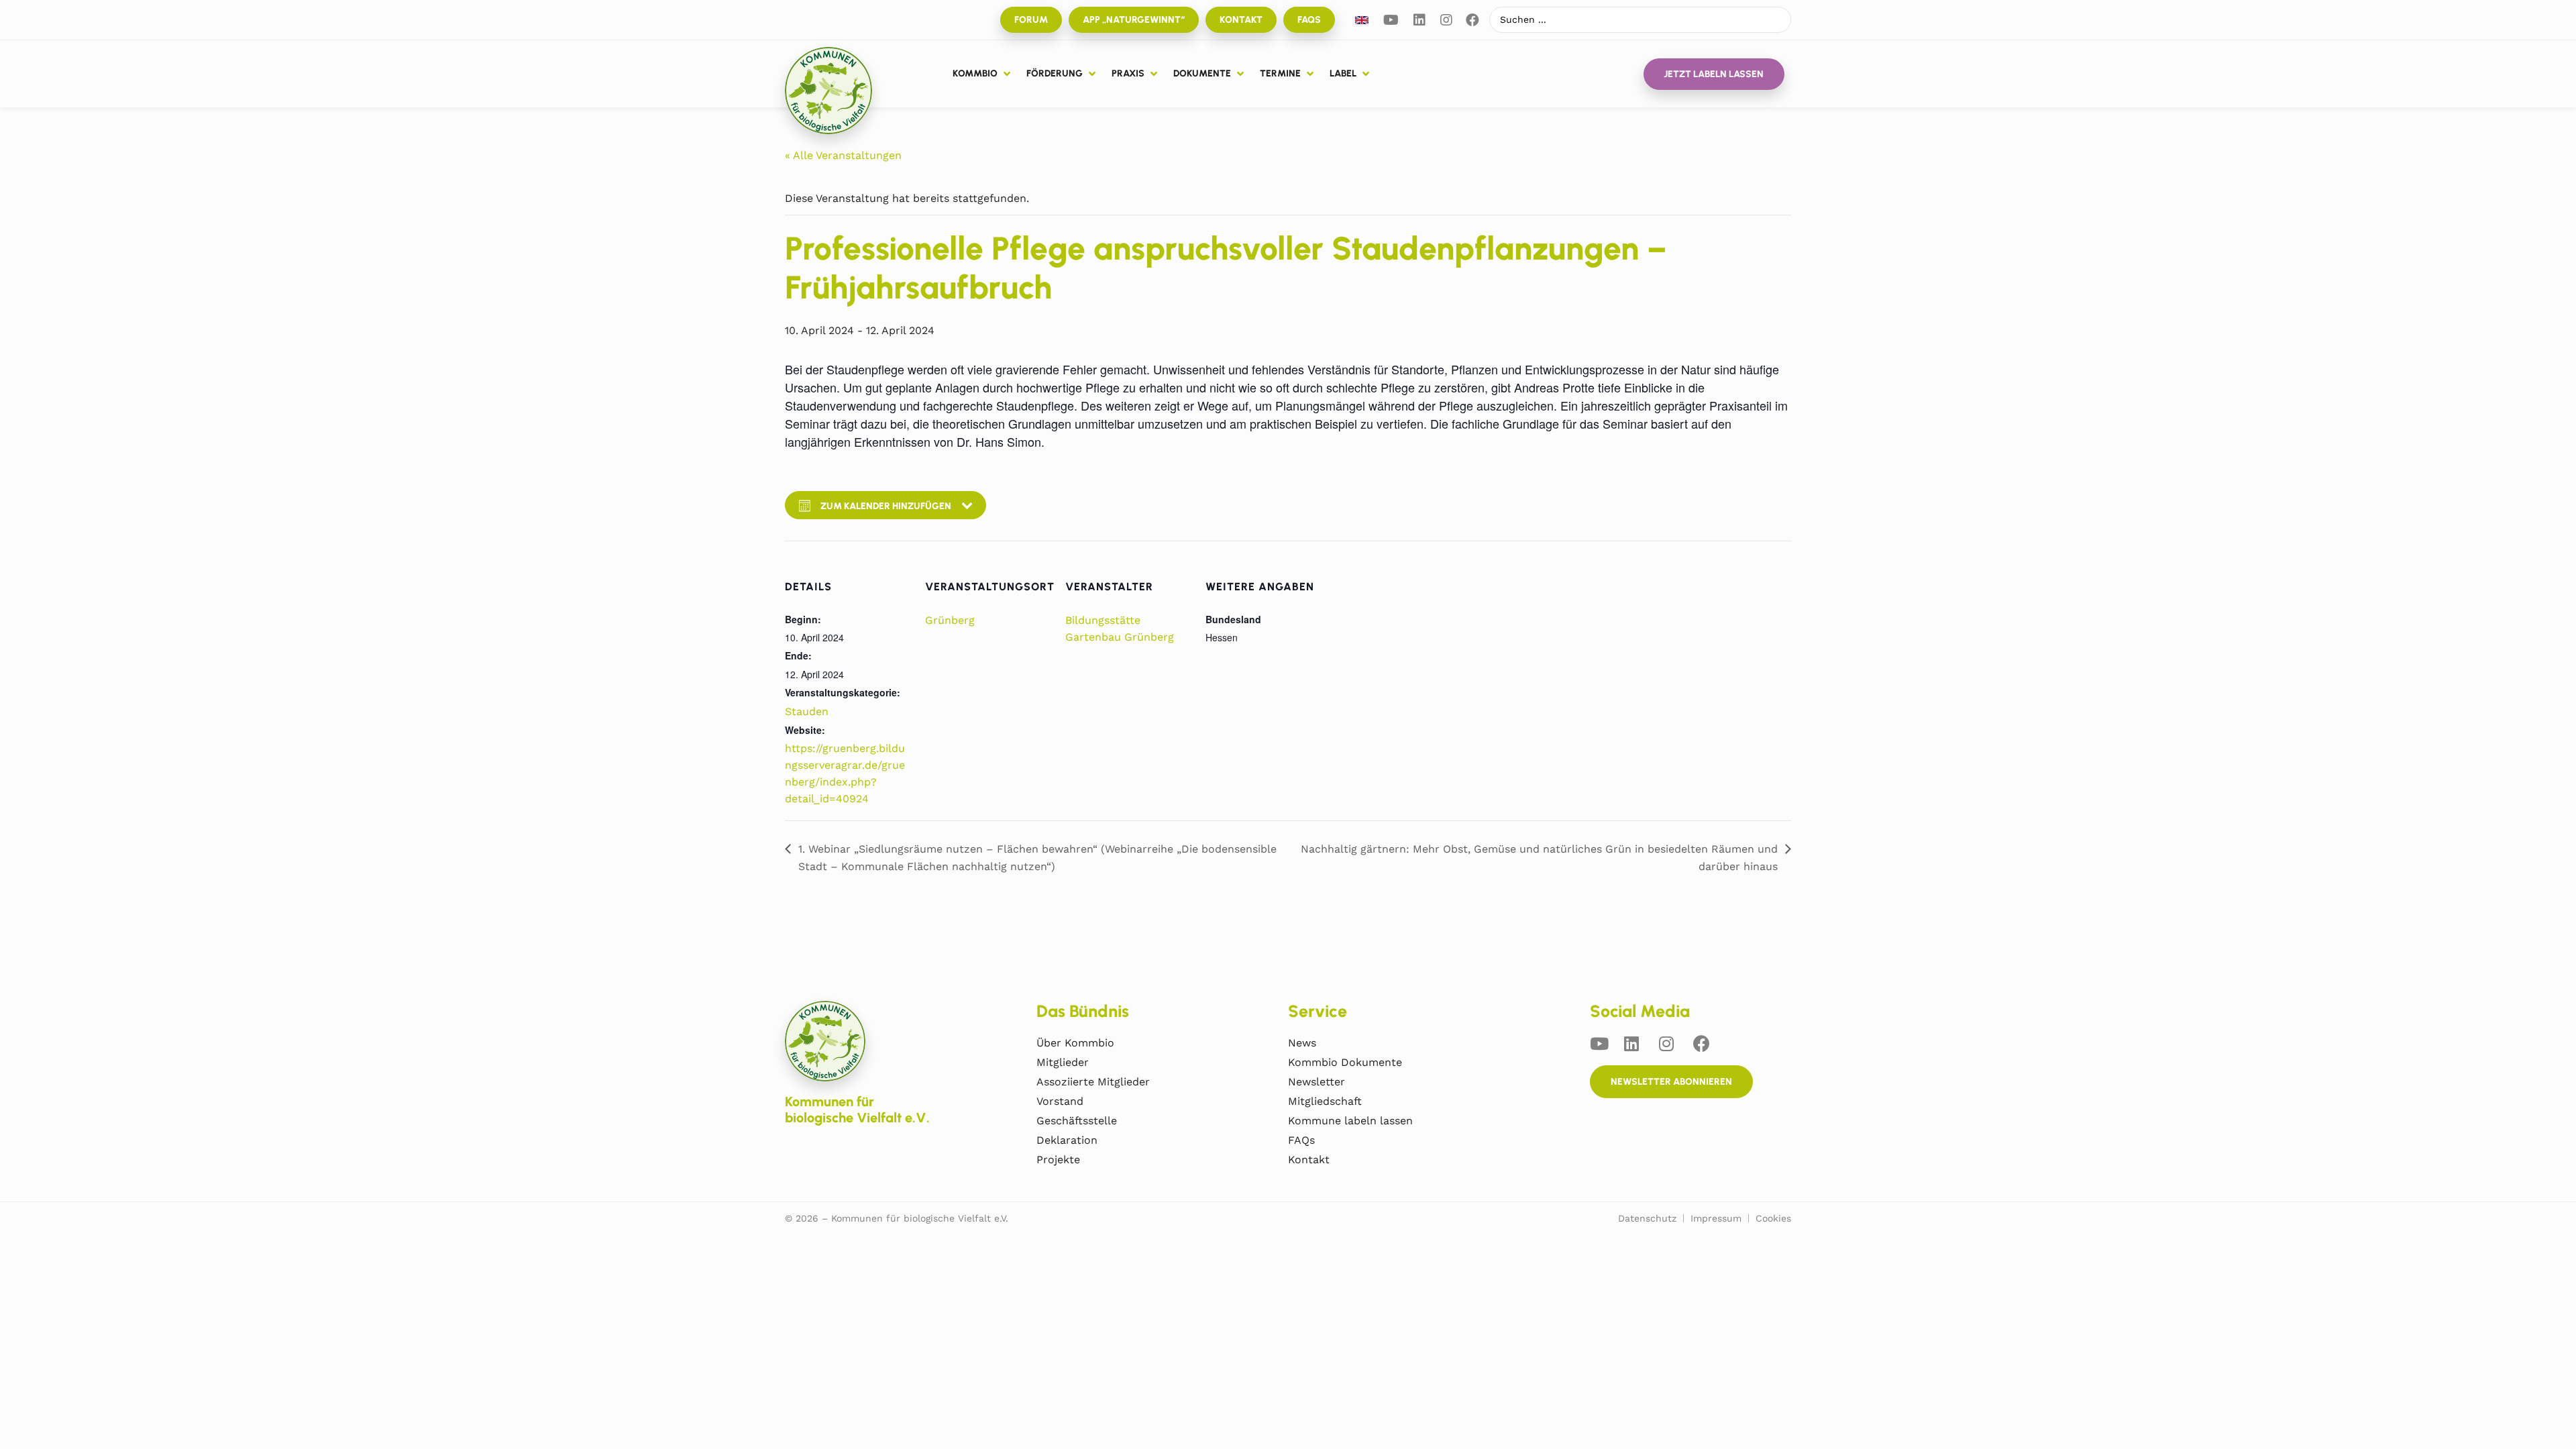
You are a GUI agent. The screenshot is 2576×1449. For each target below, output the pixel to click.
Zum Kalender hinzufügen (886, 506)
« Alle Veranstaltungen (843, 155)
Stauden (807, 711)
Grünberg (950, 620)
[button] (983, 74)
